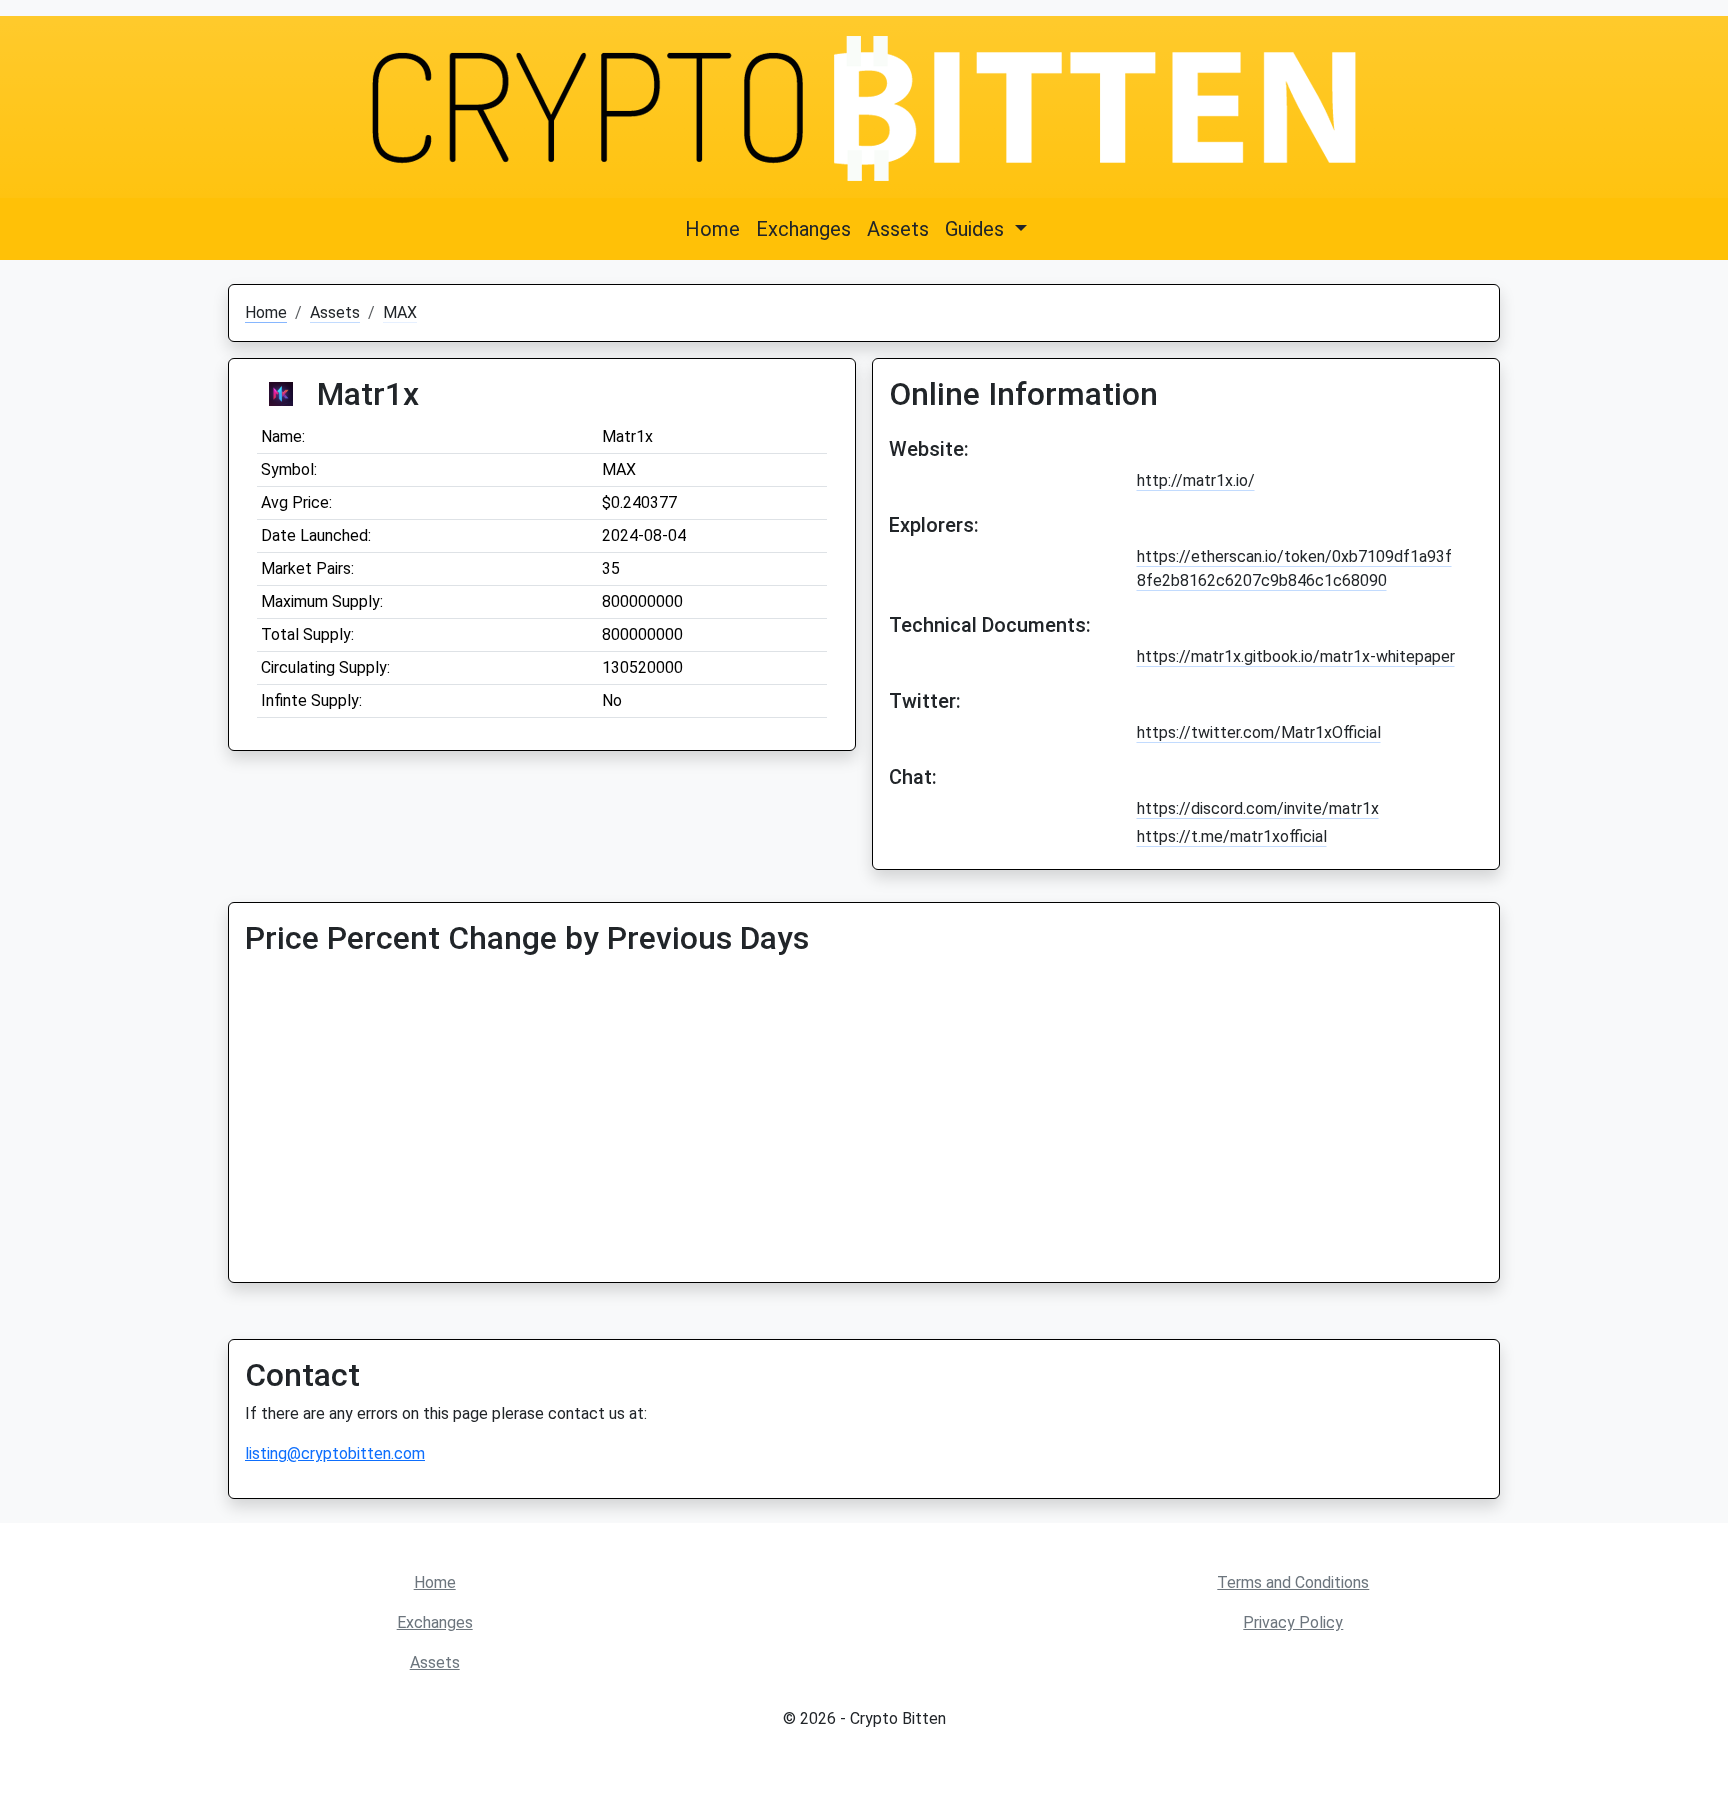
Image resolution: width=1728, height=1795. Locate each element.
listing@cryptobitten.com (335, 1453)
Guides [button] (977, 229)
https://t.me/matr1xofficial (1232, 836)
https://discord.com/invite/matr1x (1258, 808)
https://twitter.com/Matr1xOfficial (1259, 732)
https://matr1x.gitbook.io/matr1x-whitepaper (1296, 656)
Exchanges (803, 229)
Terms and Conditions (1293, 1582)
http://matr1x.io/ (1196, 480)
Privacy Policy (1293, 1622)
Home (712, 229)
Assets (898, 229)
